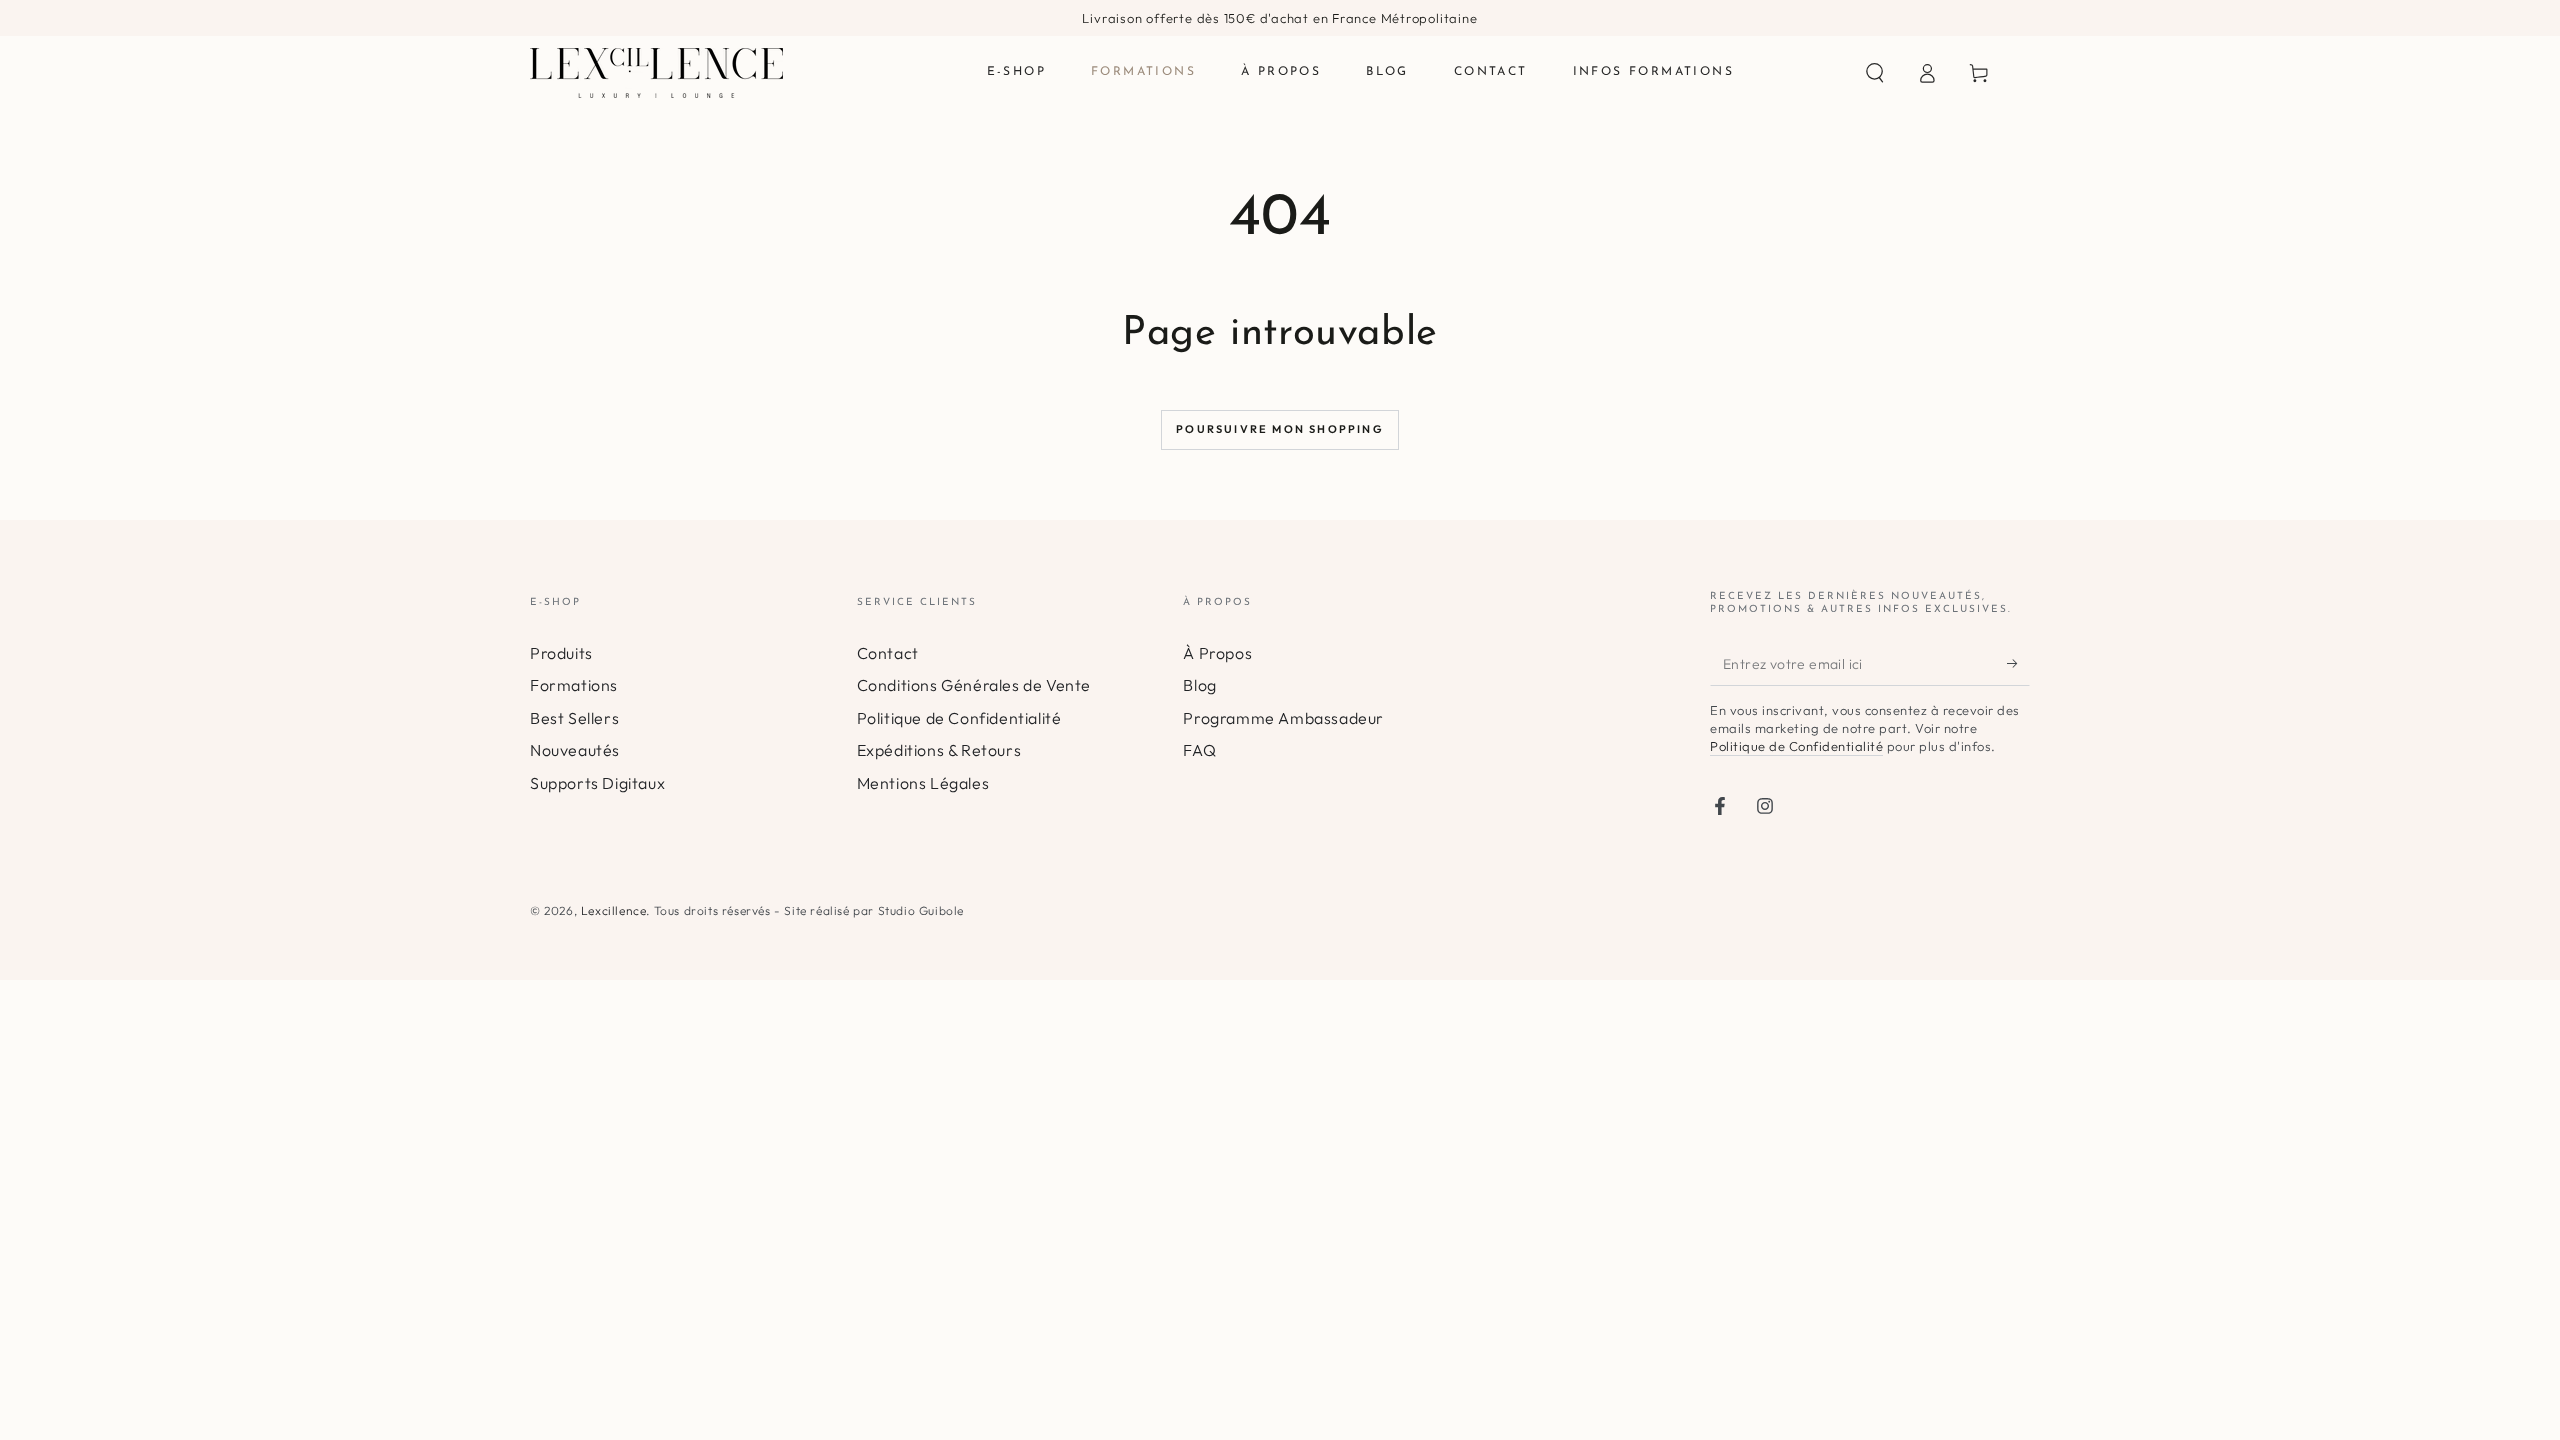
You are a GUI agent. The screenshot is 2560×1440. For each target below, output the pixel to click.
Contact (888, 653)
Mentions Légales (923, 783)
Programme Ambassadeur (1283, 718)
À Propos (1217, 653)
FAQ (1199, 750)
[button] (1875, 73)
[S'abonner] (2018, 663)
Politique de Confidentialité (959, 718)
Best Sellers (574, 718)
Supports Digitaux (597, 783)
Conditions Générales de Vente (974, 685)
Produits (561, 653)
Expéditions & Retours (939, 750)
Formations (574, 685)
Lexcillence (614, 910)
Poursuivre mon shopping (1280, 429)
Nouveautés (575, 750)
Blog (1199, 685)
